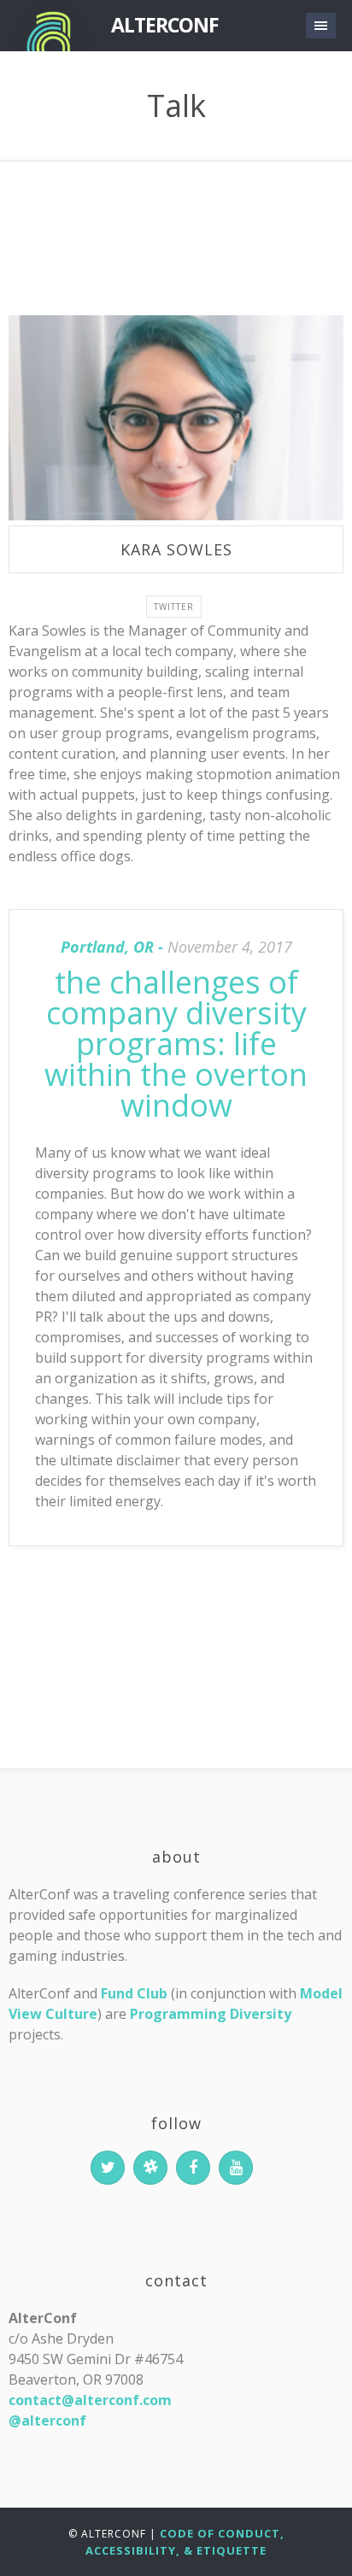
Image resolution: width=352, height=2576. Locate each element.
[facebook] (193, 2168)
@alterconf (47, 2421)
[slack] (150, 2168)
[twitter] (108, 2168)
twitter (174, 607)
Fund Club (134, 1993)
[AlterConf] (51, 26)
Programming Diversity (211, 2014)
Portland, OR (107, 947)
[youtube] (236, 2168)
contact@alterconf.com (90, 2400)
